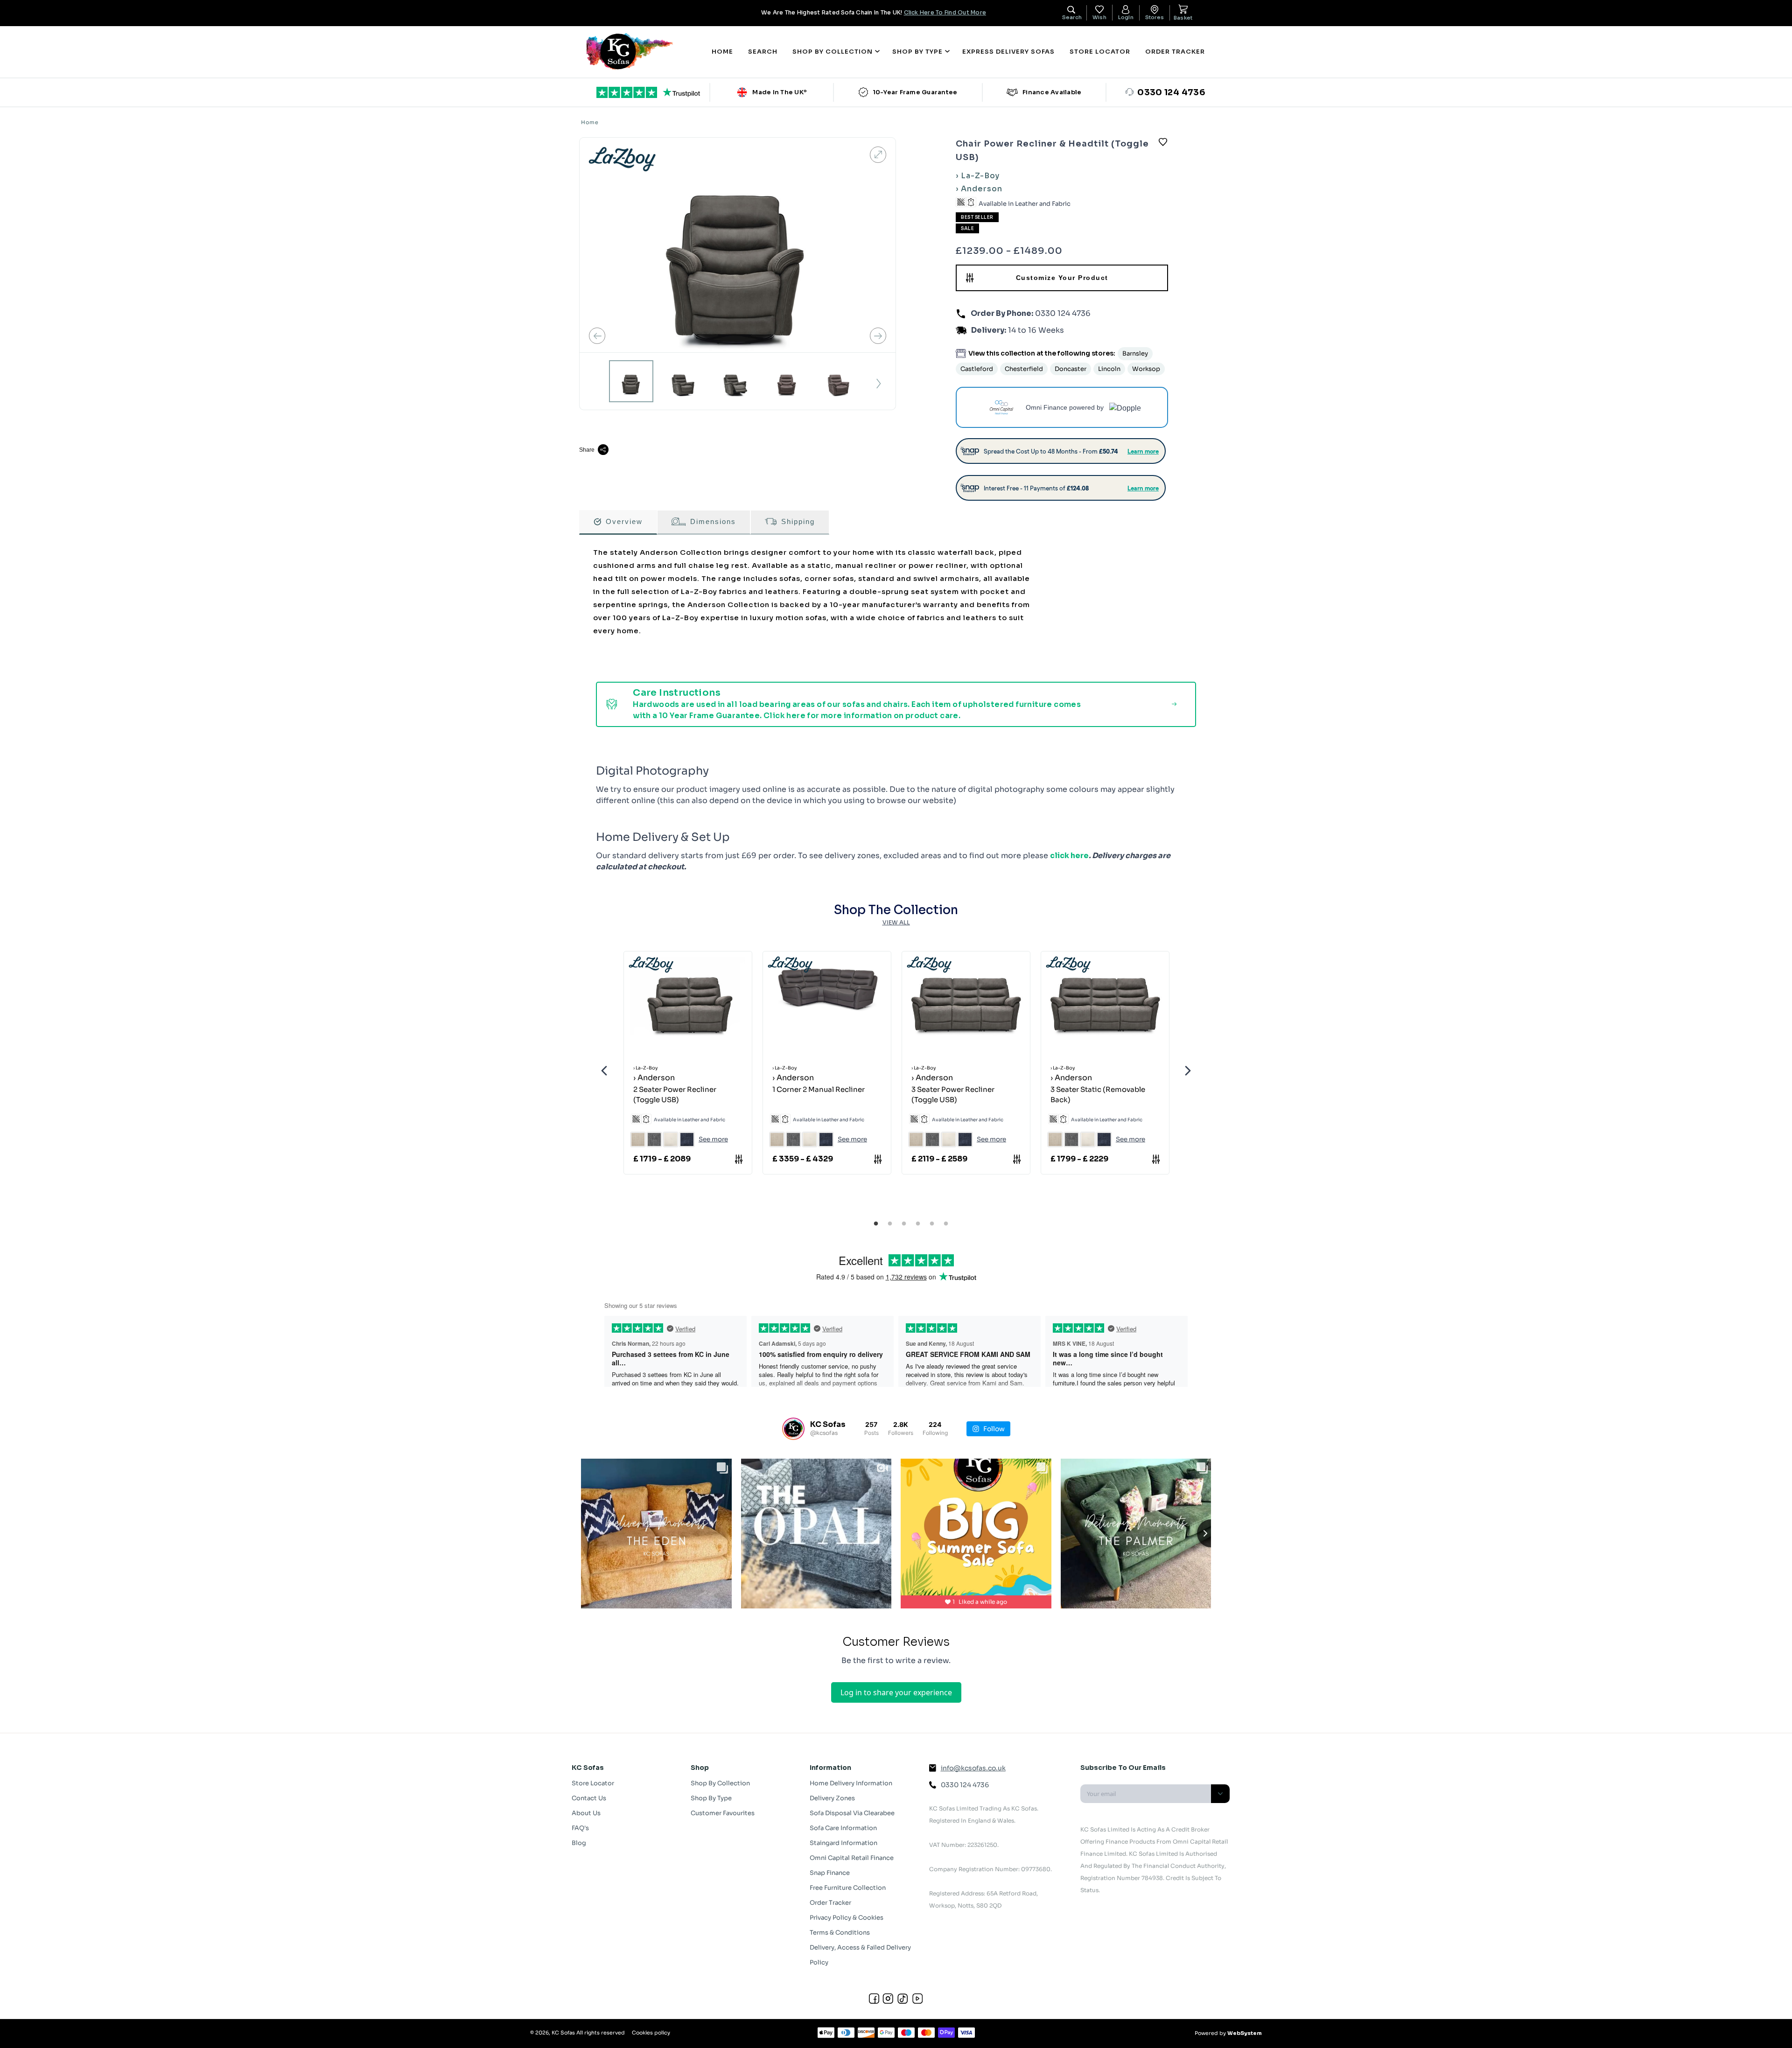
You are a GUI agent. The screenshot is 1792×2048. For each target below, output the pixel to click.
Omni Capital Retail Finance (852, 1858)
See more (713, 1139)
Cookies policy (651, 2033)
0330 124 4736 (1062, 313)
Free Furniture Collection (848, 1888)
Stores (1155, 17)
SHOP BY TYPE (917, 52)
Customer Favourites (723, 1813)
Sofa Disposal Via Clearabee (852, 1813)
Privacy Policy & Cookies (847, 1918)
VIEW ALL (896, 922)
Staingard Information (843, 1843)
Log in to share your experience (896, 1692)
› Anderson (979, 189)
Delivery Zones (832, 1798)
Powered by (1228, 2033)
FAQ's (580, 1828)
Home (722, 52)
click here (1069, 856)
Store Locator (1100, 52)
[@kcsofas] (793, 1429)
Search (763, 52)
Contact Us (589, 1798)
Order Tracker (1175, 52)
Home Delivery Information (851, 1783)
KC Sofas (563, 2033)
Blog (579, 1843)
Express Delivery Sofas (1008, 52)
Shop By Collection (720, 1783)
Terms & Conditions (840, 1933)
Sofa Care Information (843, 1828)
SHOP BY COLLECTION (833, 52)
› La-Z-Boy (978, 176)
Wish (1099, 17)
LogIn (1126, 17)
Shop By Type (711, 1798)
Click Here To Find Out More (945, 12)
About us (586, 1813)
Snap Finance (830, 1873)
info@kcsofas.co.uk (973, 1768)
